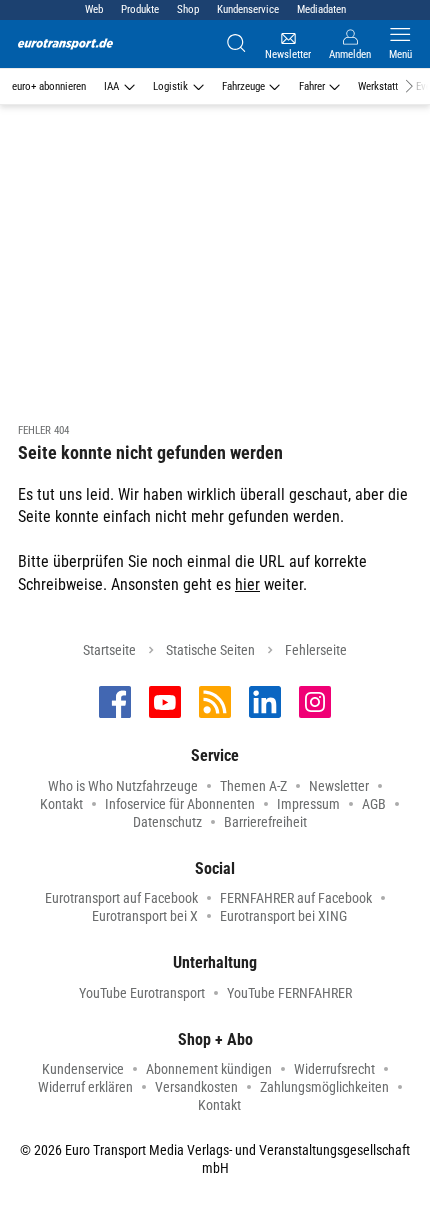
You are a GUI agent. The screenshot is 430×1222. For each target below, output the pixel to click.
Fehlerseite (316, 650)
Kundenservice (248, 9)
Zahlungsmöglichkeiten (324, 1087)
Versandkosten (196, 1087)
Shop (188, 9)
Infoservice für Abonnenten (180, 804)
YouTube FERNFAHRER (289, 993)
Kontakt (61, 804)
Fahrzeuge (243, 86)
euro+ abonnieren (49, 86)
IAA (111, 86)
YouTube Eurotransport (142, 993)
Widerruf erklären (85, 1087)
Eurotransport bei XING (283, 916)
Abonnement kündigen (209, 1069)
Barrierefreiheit (265, 822)
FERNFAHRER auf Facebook (296, 898)
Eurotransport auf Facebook (121, 898)
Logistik (170, 86)
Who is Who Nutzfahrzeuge (123, 786)
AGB (374, 804)
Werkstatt (378, 86)
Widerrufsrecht (334, 1069)
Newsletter (339, 786)
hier (247, 584)
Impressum (308, 804)
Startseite (109, 650)
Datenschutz (167, 822)
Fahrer (312, 86)
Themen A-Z (253, 786)
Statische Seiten (210, 650)
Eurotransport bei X (145, 916)
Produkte (140, 9)
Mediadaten (321, 9)
